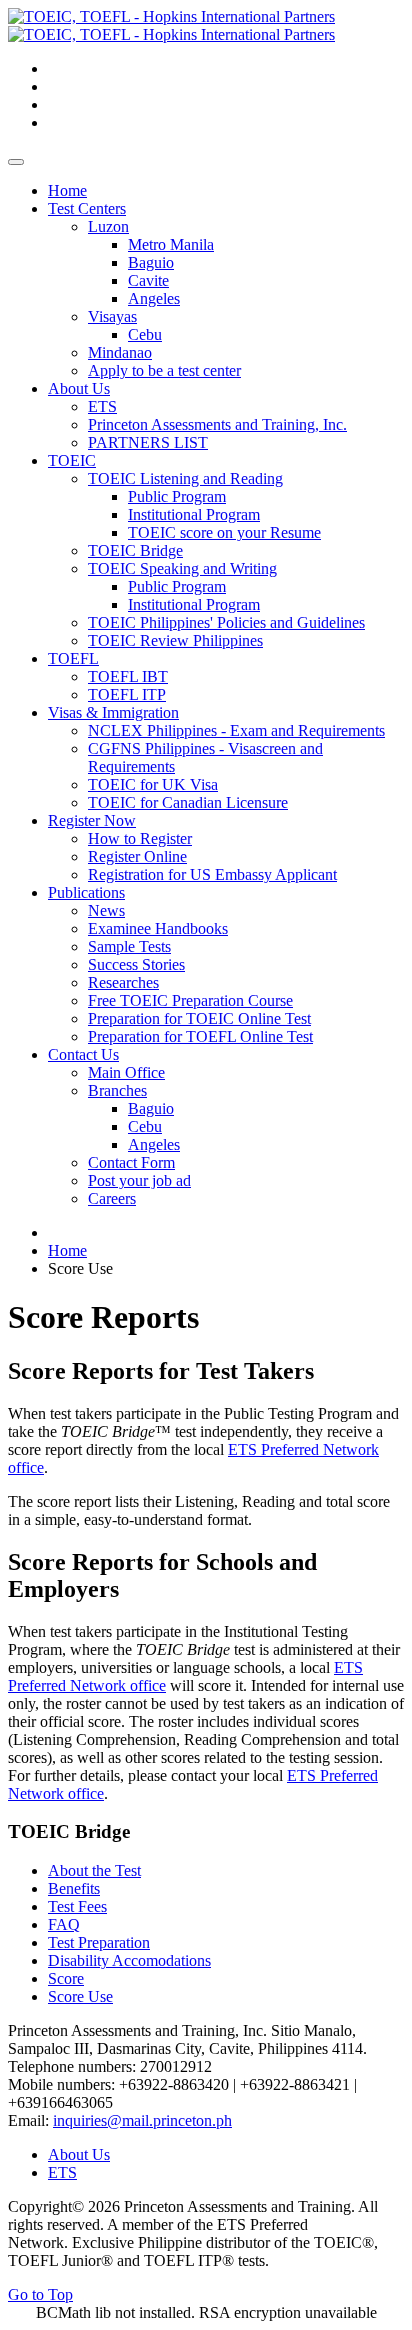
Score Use (80, 1996)
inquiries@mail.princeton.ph (142, 2120)
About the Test (94, 1870)
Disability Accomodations (129, 1960)
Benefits (74, 1888)
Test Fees (77, 1906)
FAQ (64, 1924)
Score (66, 1978)
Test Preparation (99, 1942)
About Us (79, 2154)
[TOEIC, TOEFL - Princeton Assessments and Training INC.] (171, 25)
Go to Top (40, 2294)
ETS (62, 2172)
